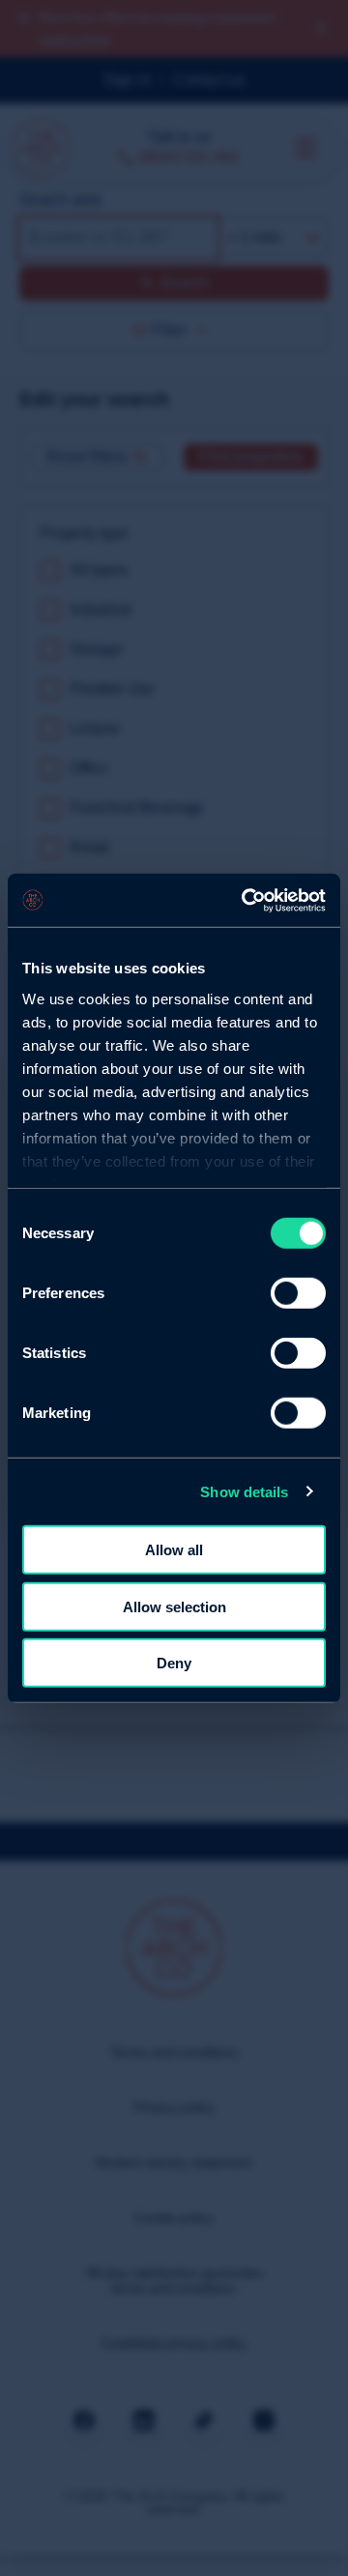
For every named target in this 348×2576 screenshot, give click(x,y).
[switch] (298, 1293)
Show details (244, 1491)
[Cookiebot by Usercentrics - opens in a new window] (246, 900)
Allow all (174, 1550)
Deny (174, 1663)
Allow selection (174, 1606)
